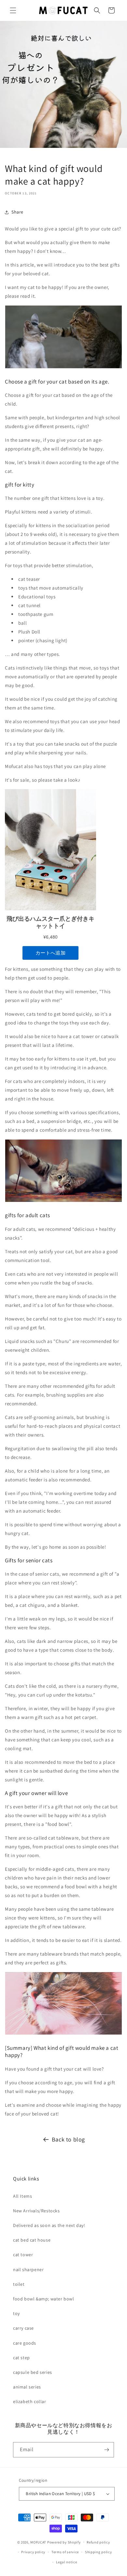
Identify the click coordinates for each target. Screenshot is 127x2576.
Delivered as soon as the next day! (49, 2225)
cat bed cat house (32, 2240)
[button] (13, 10)
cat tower (23, 2255)
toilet (19, 2284)
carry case (23, 2328)
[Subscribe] (106, 2450)
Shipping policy (99, 2552)
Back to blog (68, 2139)
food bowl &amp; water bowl (44, 2299)
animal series (27, 2387)
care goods (25, 2343)
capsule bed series (33, 2372)
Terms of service (65, 2552)
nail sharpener (28, 2270)
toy (16, 2313)
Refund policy (98, 2542)
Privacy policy (33, 2552)
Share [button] (17, 212)
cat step (21, 2358)
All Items (22, 2196)
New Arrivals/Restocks (36, 2211)
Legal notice (66, 2562)
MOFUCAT (38, 2542)
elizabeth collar (30, 2401)
